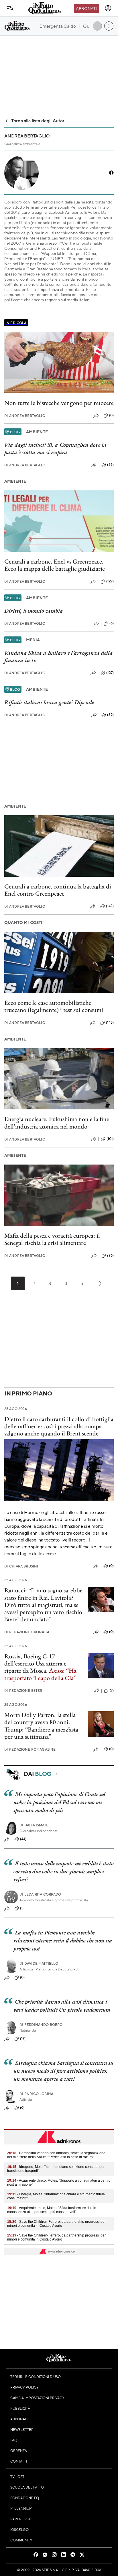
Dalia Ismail (34, 1825)
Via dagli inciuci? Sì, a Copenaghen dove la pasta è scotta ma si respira (55, 448)
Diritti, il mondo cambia (34, 611)
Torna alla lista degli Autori (39, 120)
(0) (111, 415)
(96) (110, 1255)
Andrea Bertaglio (25, 416)
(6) (112, 623)
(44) (23, 1839)
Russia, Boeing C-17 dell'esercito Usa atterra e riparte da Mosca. (35, 1664)
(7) (112, 1690)
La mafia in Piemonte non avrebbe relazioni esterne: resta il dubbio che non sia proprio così (63, 1940)
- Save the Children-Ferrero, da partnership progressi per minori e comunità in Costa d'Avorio (56, 2224)
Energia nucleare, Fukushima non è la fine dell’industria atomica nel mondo (57, 1123)
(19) (23, 2038)
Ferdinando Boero (41, 2025)
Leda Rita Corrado (40, 1894)
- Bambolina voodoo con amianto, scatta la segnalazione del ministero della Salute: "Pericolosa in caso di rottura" (56, 2155)
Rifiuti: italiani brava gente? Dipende (49, 702)
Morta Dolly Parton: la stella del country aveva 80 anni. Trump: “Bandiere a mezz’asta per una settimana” (41, 1726)
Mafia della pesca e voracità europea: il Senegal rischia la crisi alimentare (52, 1239)
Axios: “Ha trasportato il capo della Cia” (40, 1674)
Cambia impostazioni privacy (37, 2398)
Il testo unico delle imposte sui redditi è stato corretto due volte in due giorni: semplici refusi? (63, 1871)
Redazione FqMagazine (30, 1749)
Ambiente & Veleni (82, 212)
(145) (110, 1023)
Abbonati (86, 8)
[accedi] (108, 8)
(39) (110, 715)
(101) (110, 1139)
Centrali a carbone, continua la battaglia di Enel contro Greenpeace (58, 890)
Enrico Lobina (36, 2094)
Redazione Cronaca (27, 1632)
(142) (110, 906)
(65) (110, 465)
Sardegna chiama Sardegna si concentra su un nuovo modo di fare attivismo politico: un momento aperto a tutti (63, 2071)
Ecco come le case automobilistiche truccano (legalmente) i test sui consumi (54, 1006)
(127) (110, 581)
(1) (22, 1908)
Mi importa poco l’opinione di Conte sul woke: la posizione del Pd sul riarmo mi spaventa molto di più (59, 1802)
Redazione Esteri (24, 1691)
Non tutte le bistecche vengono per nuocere (59, 403)
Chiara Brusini (21, 1566)
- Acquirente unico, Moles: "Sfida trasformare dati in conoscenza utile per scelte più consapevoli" (52, 2210)
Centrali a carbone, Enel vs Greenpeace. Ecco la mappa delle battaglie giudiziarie (55, 565)
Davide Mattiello (39, 1963)
